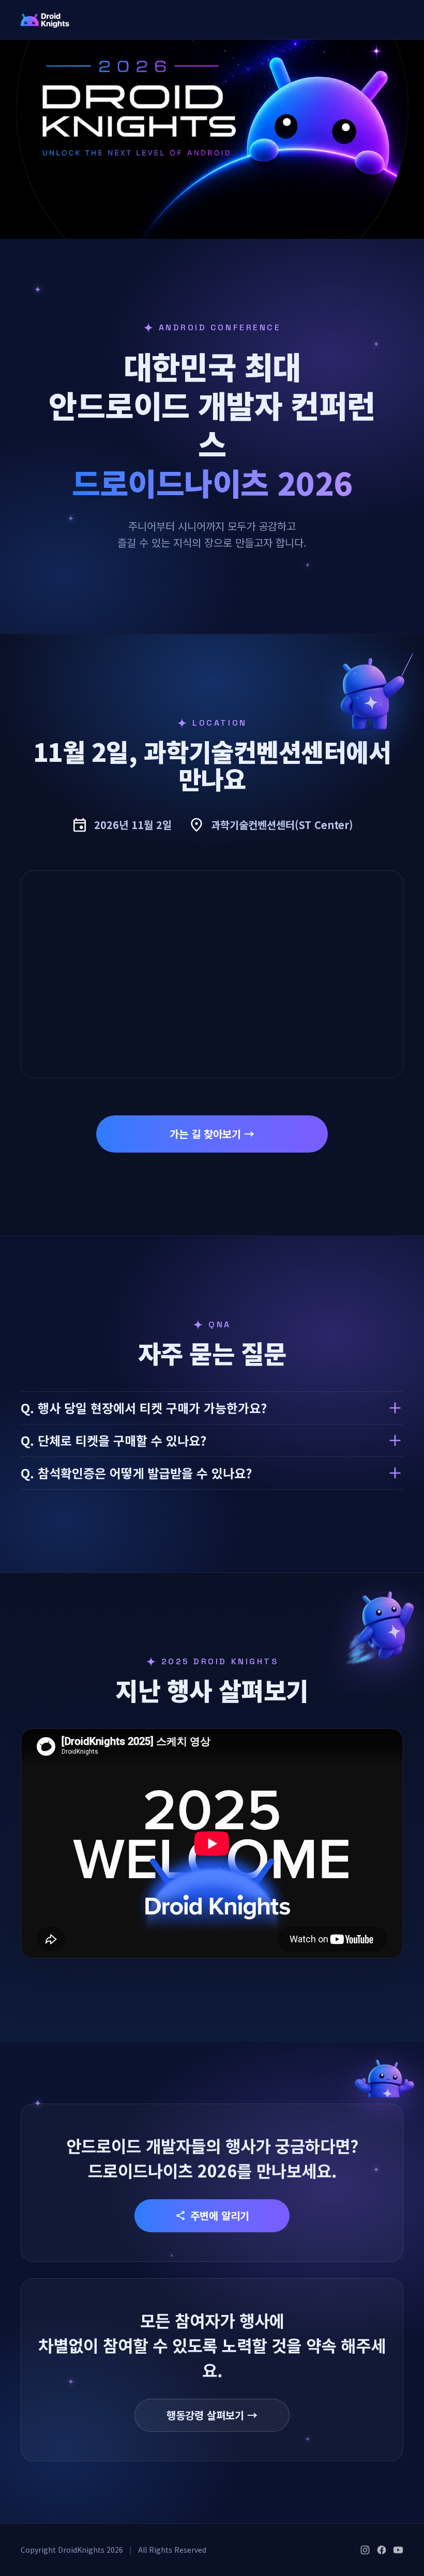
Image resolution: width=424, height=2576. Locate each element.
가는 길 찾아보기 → (212, 1134)
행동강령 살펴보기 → (212, 2415)
